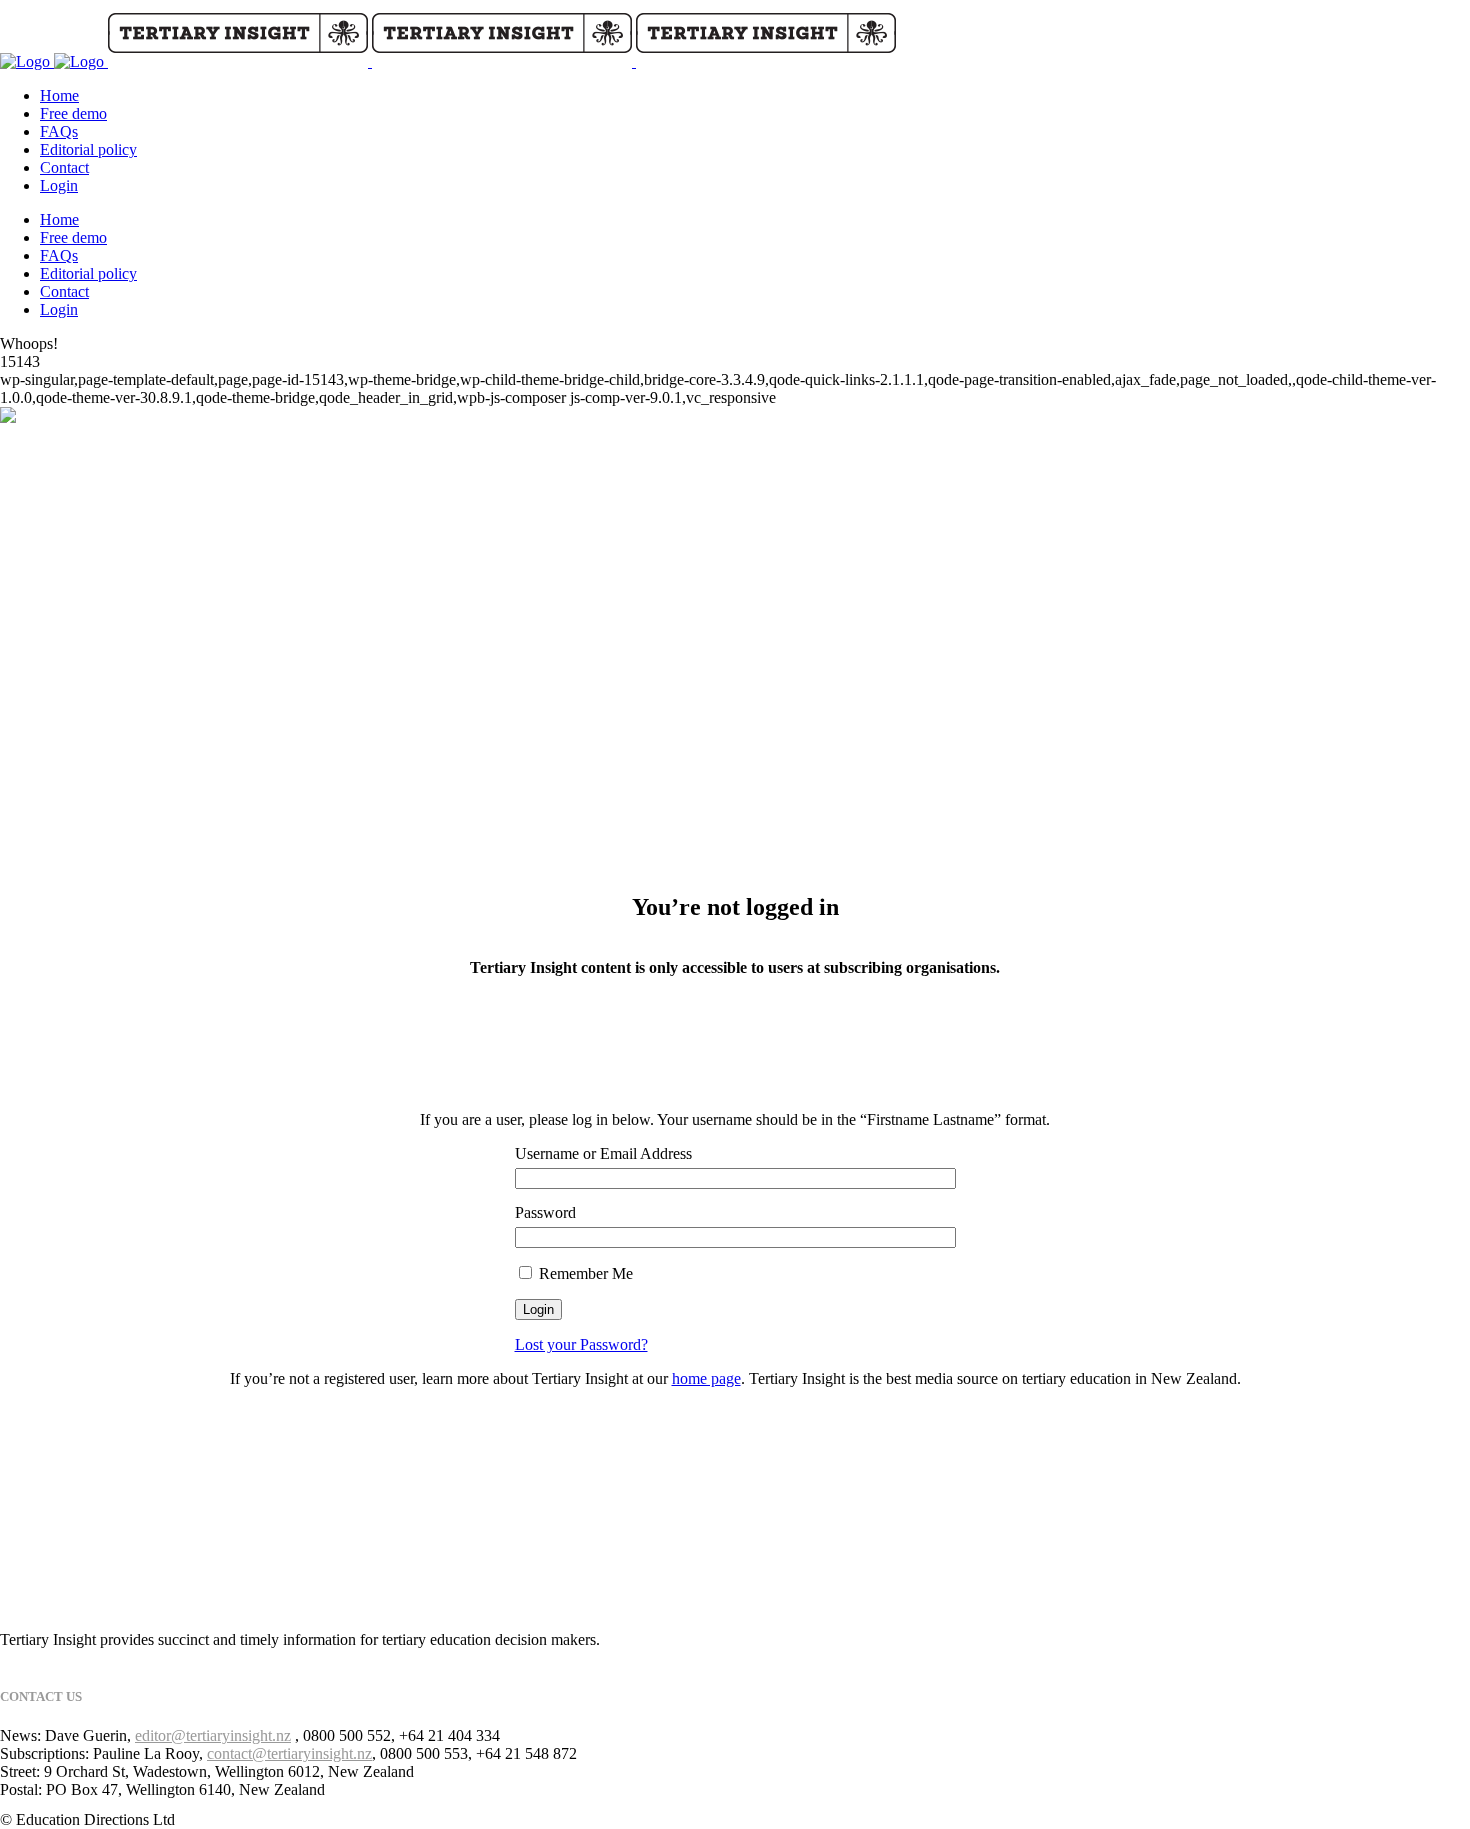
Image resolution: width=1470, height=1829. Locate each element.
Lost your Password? (581, 1344)
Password (545, 1212)
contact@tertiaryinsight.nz (289, 1753)
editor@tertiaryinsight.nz (213, 1735)
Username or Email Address (603, 1153)
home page (706, 1378)
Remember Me (584, 1273)
